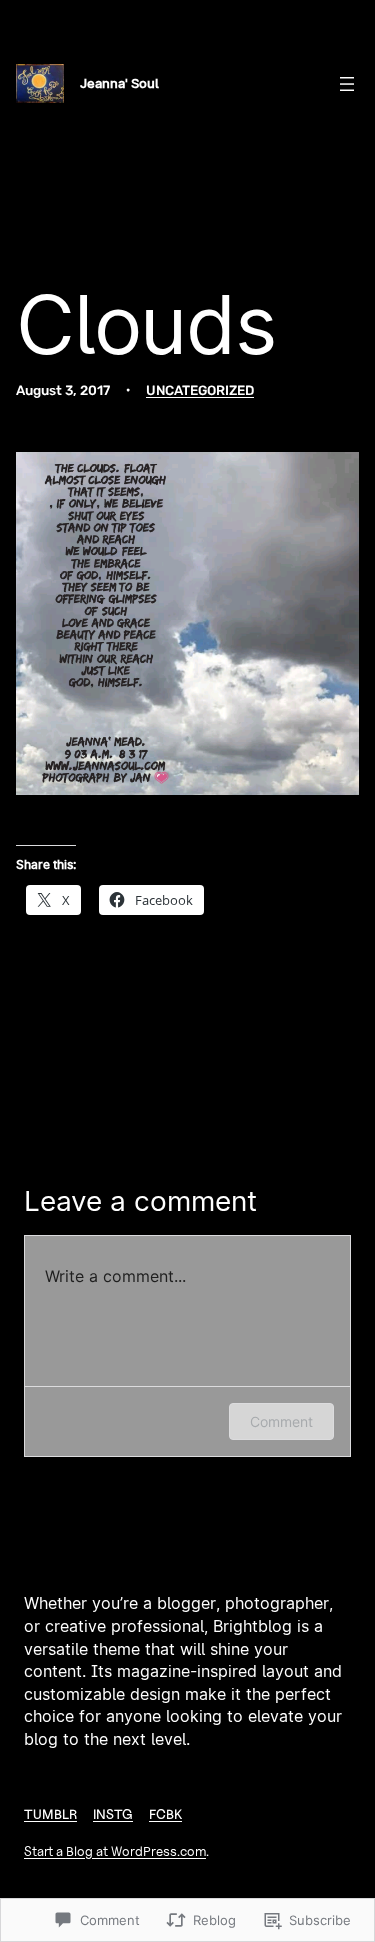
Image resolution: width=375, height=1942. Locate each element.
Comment (281, 1421)
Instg (113, 1814)
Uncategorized (200, 390)
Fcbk (165, 1814)
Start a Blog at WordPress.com (115, 1851)
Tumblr (50, 1814)
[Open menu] (347, 84)
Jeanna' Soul (119, 83)
